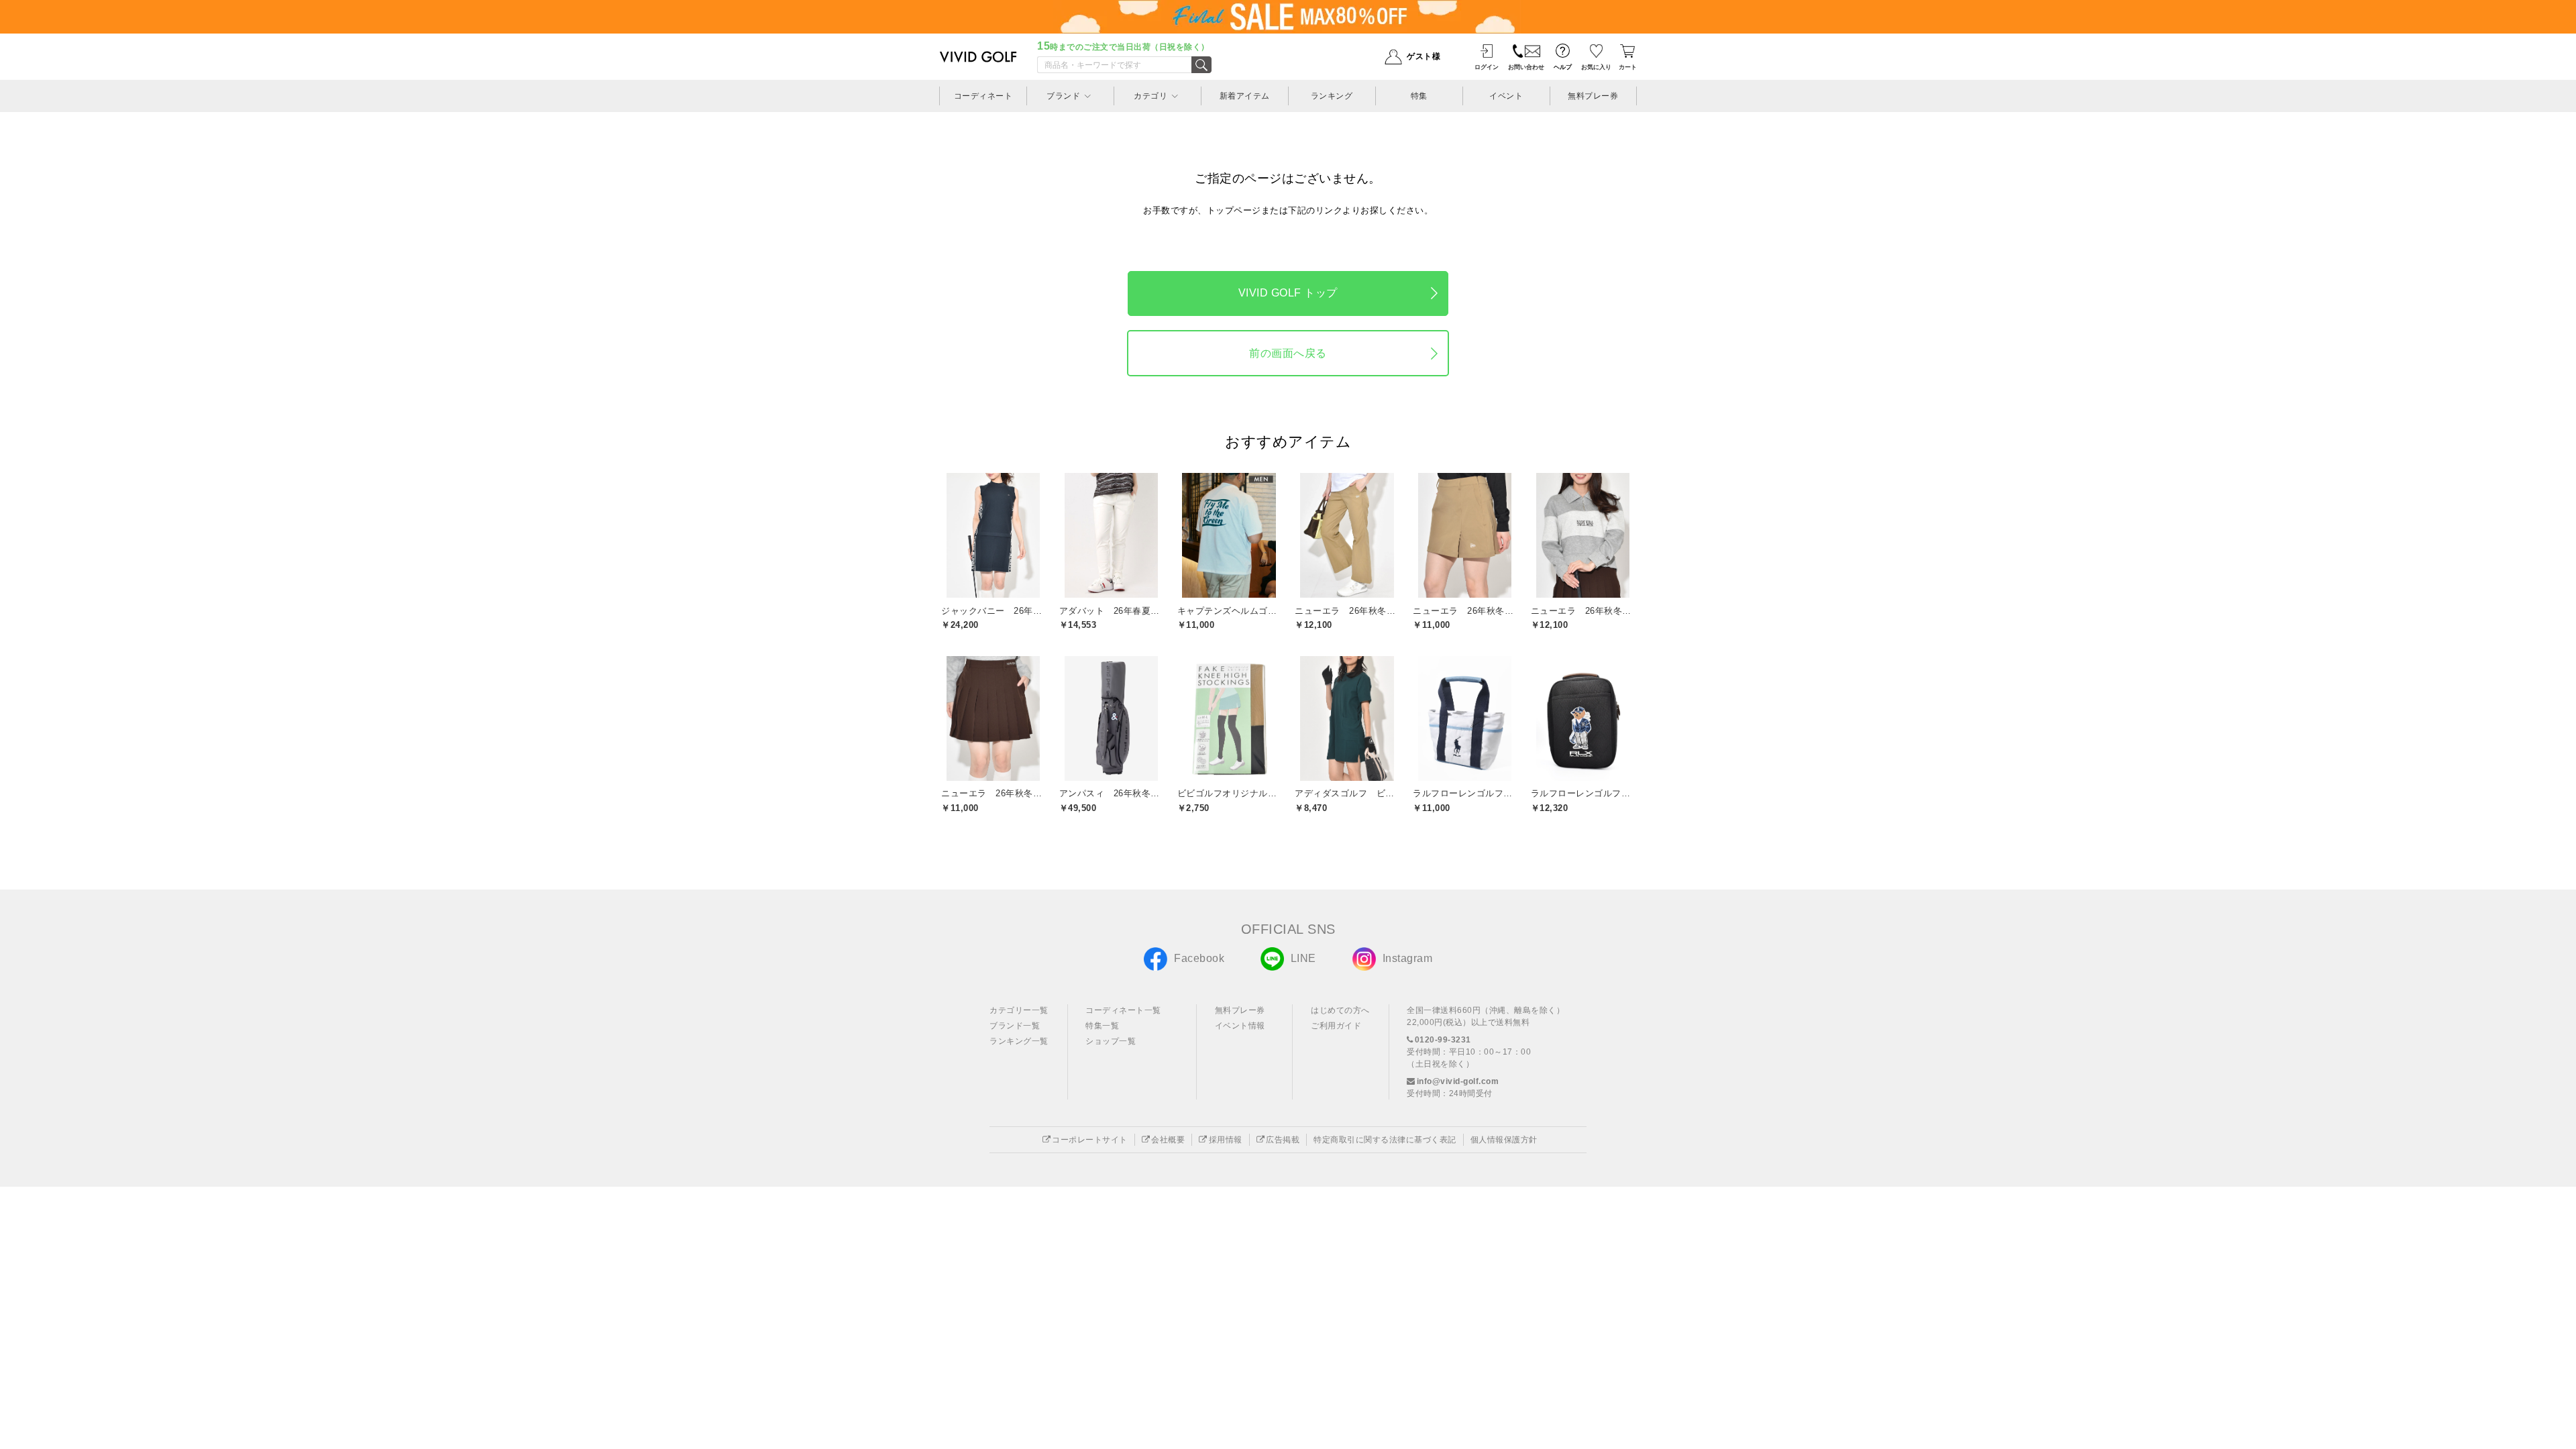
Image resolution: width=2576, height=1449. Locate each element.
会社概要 (1168, 1140)
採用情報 (1226, 1140)
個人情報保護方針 (1504, 1140)
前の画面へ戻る (1288, 353)
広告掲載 (1283, 1140)
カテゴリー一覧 (1019, 1010)
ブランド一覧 (1015, 1026)
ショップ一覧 (1111, 1041)
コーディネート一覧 (1123, 1010)
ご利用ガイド (1336, 1026)
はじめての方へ (1340, 1010)
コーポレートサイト (1090, 1140)
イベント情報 (1240, 1026)
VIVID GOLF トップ (1288, 293)
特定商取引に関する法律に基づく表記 (1385, 1140)
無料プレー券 (1240, 1010)
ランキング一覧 (1019, 1041)
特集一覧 (1102, 1026)
